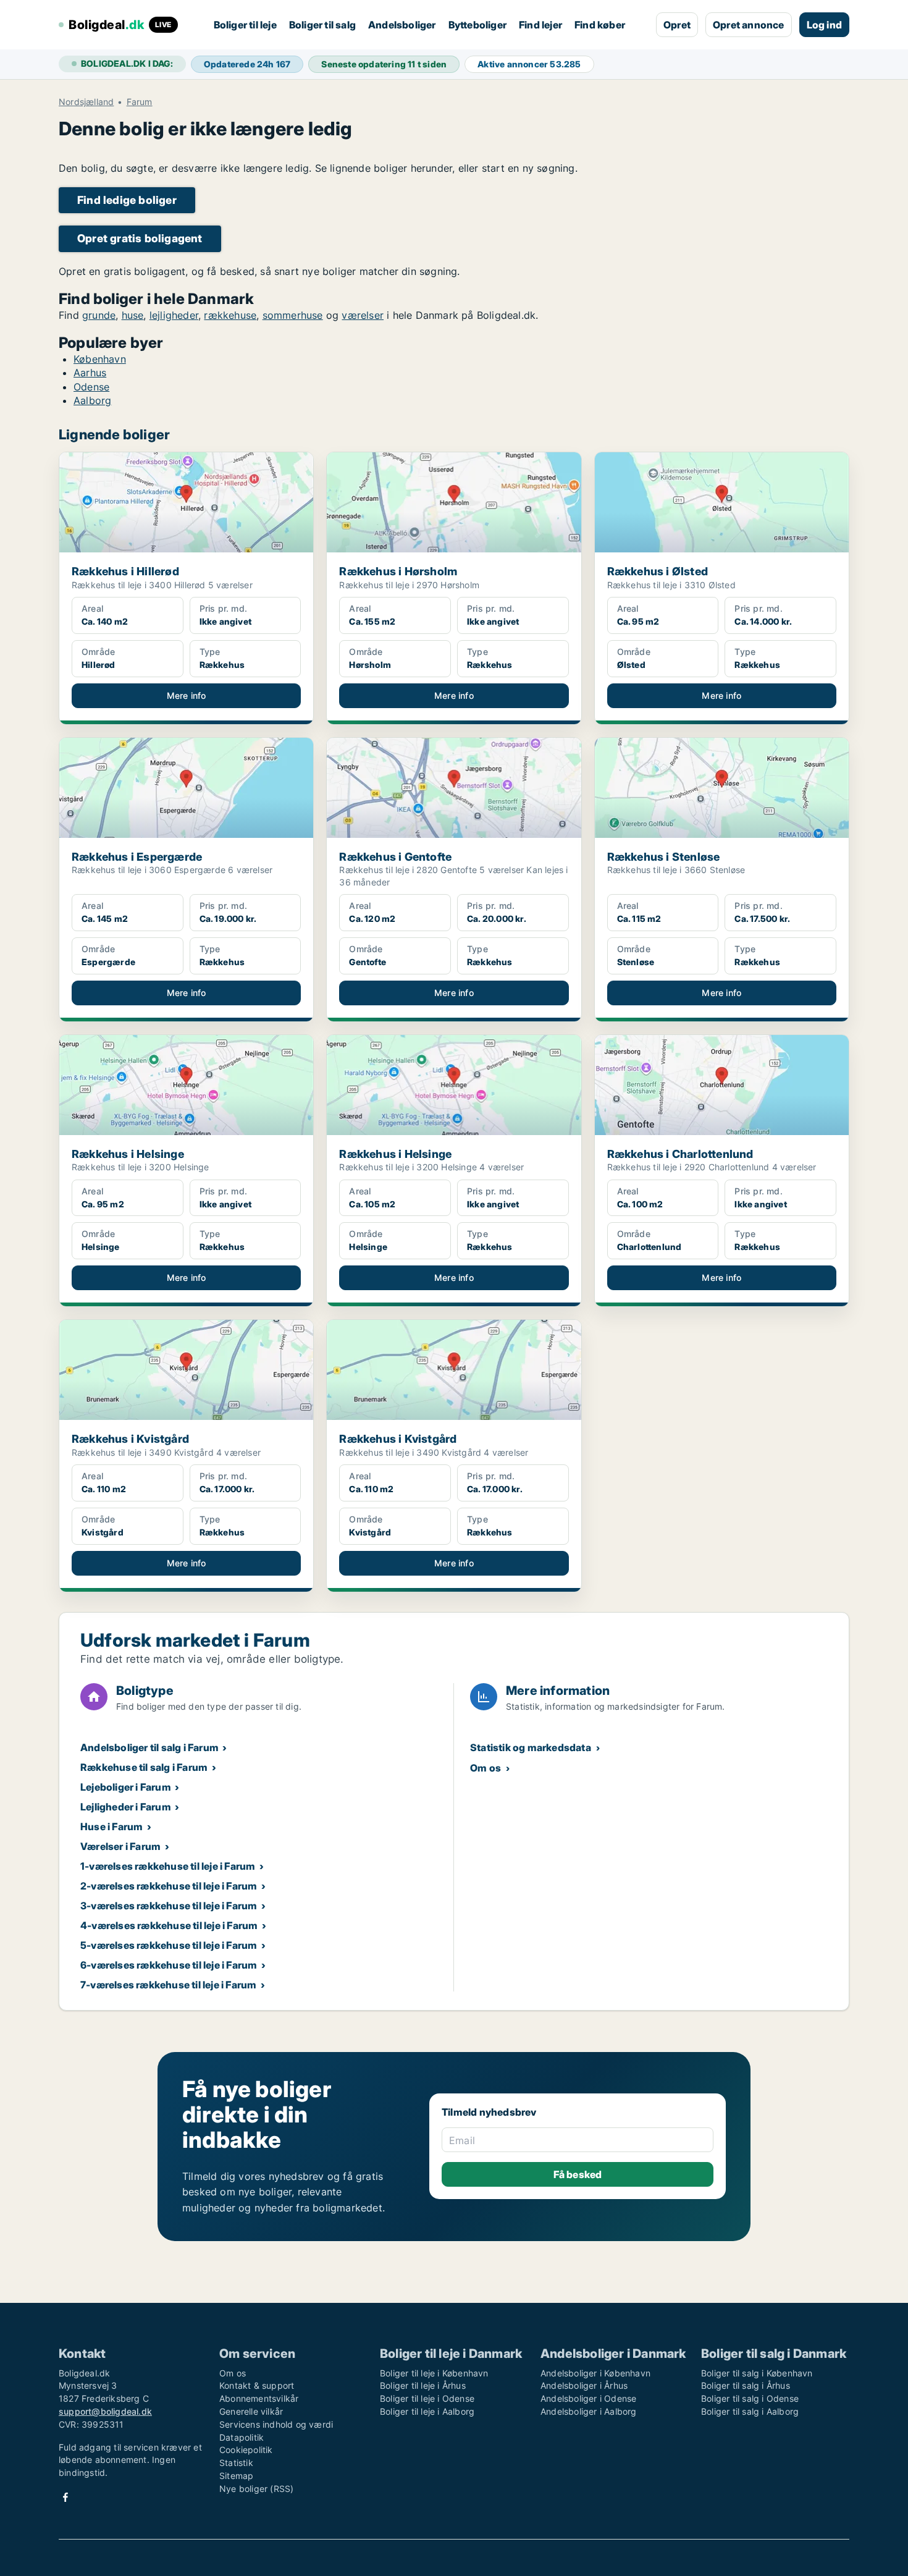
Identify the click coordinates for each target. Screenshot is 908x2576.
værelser (363, 315)
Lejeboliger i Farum (126, 1787)
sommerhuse (293, 315)
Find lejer (540, 25)
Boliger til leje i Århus (423, 2385)
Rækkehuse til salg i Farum (144, 1767)
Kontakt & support (257, 2385)
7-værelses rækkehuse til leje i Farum (168, 1985)
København (100, 359)
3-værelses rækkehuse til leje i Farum (169, 1906)
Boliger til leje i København (434, 2373)
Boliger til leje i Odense (427, 2398)
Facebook (65, 2497)
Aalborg (92, 400)
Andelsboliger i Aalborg (589, 2411)
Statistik (236, 2463)
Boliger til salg (322, 25)
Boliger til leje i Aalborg (427, 2411)
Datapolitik (242, 2437)
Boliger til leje (245, 25)
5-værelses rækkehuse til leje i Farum (169, 1945)
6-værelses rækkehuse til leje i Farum (169, 1965)
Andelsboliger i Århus (584, 2385)
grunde (99, 315)
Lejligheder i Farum (126, 1807)
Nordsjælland (86, 102)
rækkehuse (230, 315)
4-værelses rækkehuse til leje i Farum (169, 1925)
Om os (486, 1768)
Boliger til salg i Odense (750, 2398)
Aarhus (90, 373)
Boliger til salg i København (757, 2373)
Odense (91, 387)
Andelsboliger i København (595, 2373)
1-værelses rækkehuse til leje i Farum (168, 1866)
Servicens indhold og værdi (276, 2424)
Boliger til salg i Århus (746, 2385)
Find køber (600, 25)
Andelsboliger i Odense (588, 2398)
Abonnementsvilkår (259, 2398)
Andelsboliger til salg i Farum (149, 1747)
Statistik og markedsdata (531, 1747)
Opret (677, 25)
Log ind (824, 25)
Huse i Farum (111, 1826)
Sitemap (236, 2476)
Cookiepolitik (246, 2450)
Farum (140, 102)
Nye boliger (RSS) (256, 2489)
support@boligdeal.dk (105, 2411)
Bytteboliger (477, 25)
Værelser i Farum (120, 1846)
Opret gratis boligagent (140, 238)
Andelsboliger (402, 25)
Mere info (187, 695)
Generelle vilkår (251, 2411)
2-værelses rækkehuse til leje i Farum (169, 1886)
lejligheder (174, 315)
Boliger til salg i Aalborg (750, 2411)
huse (133, 315)
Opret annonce (749, 25)
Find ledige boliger (127, 200)
